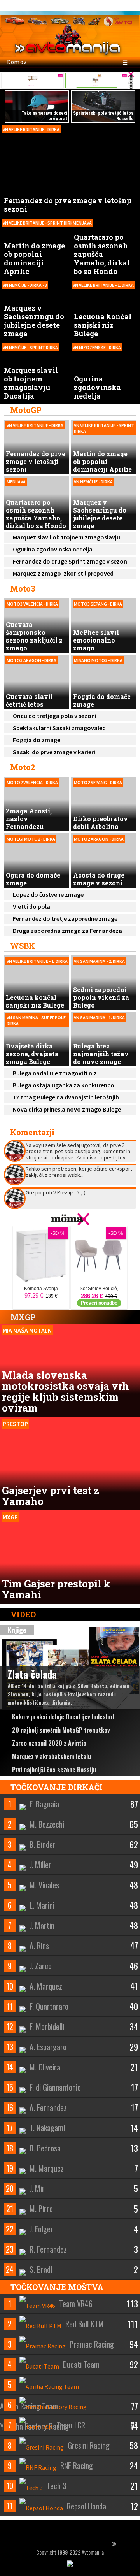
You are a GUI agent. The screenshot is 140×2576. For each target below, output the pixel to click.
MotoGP (26, 410)
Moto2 (23, 767)
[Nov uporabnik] (124, 5)
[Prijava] (109, 5)
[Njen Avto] (118, 20)
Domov (16, 62)
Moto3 (23, 588)
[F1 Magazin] (37, 20)
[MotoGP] (94, 20)
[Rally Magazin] (60, 20)
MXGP (23, 1317)
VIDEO (22, 1614)
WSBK (23, 946)
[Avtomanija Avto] (15, 20)
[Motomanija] (79, 20)
